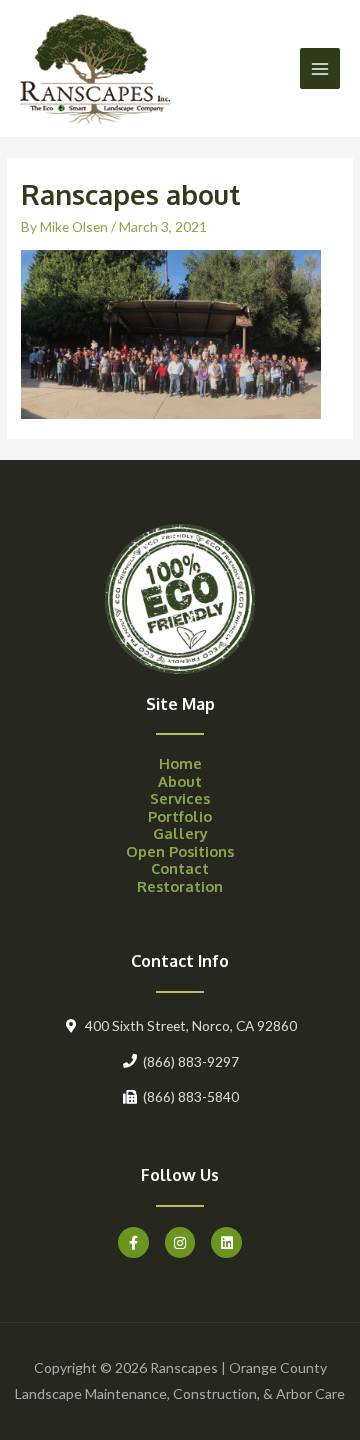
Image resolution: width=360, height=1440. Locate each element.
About (180, 781)
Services (180, 798)
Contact (180, 868)
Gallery (180, 833)
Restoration (180, 886)
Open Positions (180, 851)
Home (180, 763)
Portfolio (180, 816)
